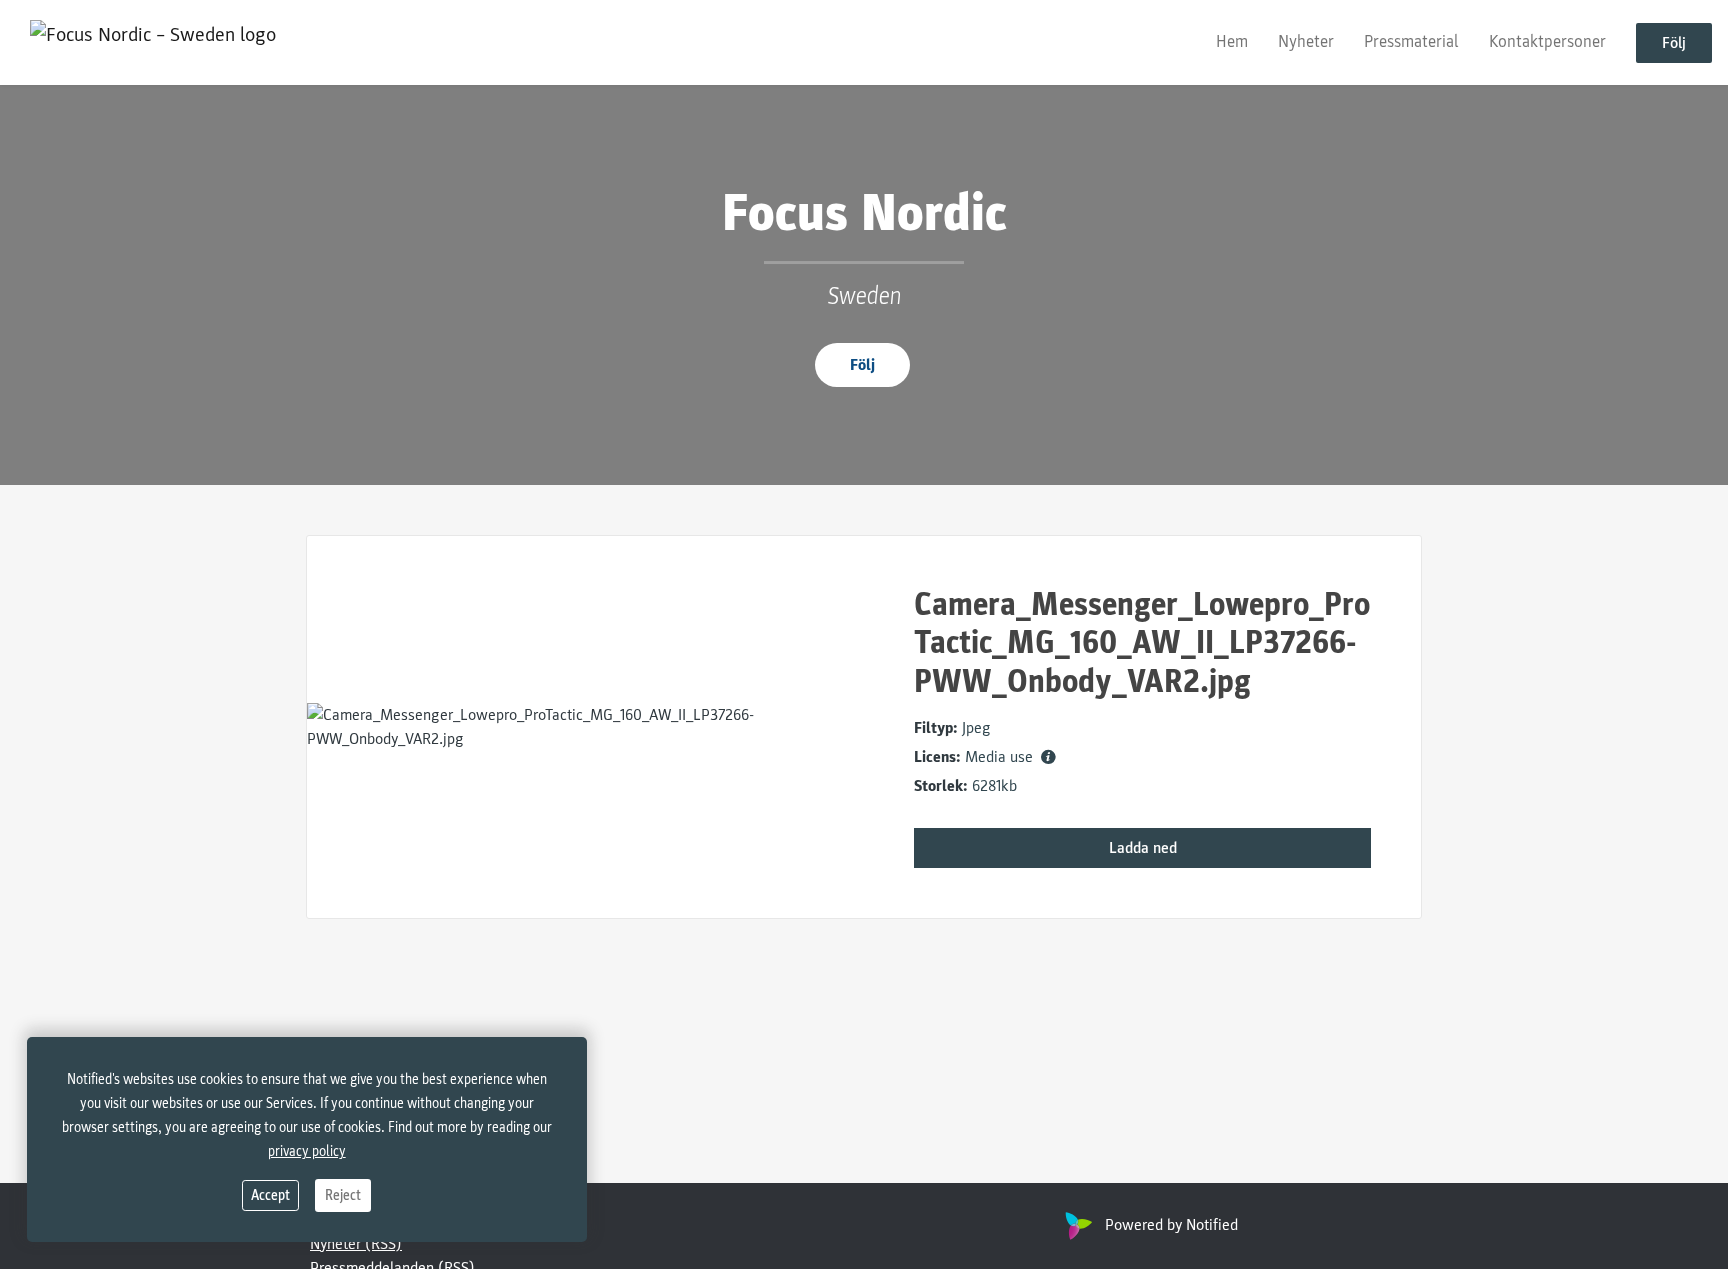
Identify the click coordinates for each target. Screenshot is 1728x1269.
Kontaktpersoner (1547, 41)
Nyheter (1306, 41)
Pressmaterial (1411, 41)
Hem (1232, 41)
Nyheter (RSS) (356, 1244)
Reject (343, 1195)
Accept (270, 1195)
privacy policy (307, 1151)
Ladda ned (1143, 848)
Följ (1674, 43)
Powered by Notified (1171, 1225)
